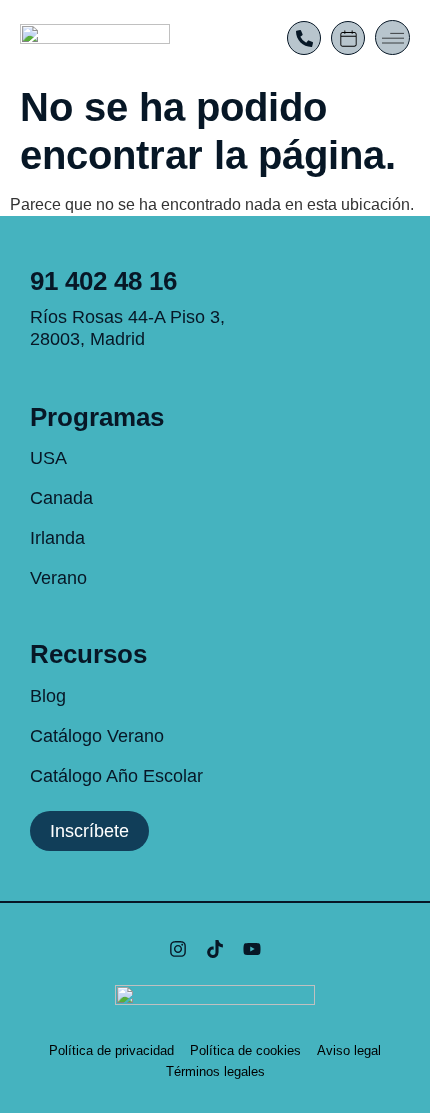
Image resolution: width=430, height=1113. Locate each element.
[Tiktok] (215, 949)
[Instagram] (177, 949)
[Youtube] (252, 949)
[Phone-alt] (304, 38)
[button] (392, 37)
